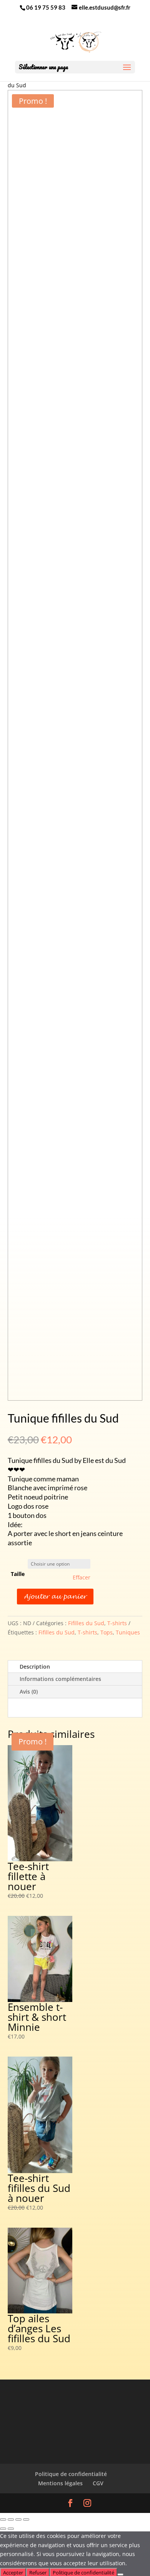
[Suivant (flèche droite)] (11, 2529)
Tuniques (128, 1632)
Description (35, 1667)
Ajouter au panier (55, 1597)
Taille (18, 1574)
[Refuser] (120, 2574)
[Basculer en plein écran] (11, 2519)
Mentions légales (60, 2483)
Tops (107, 1632)
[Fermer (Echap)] (26, 2519)
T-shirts (117, 1623)
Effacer (82, 1578)
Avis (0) (29, 1692)
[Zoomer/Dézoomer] (3, 2519)
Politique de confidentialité (71, 2474)
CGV (98, 2483)
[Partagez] (18, 2519)
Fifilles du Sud (86, 1623)
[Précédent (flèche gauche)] (3, 2529)
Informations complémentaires (60, 1679)
